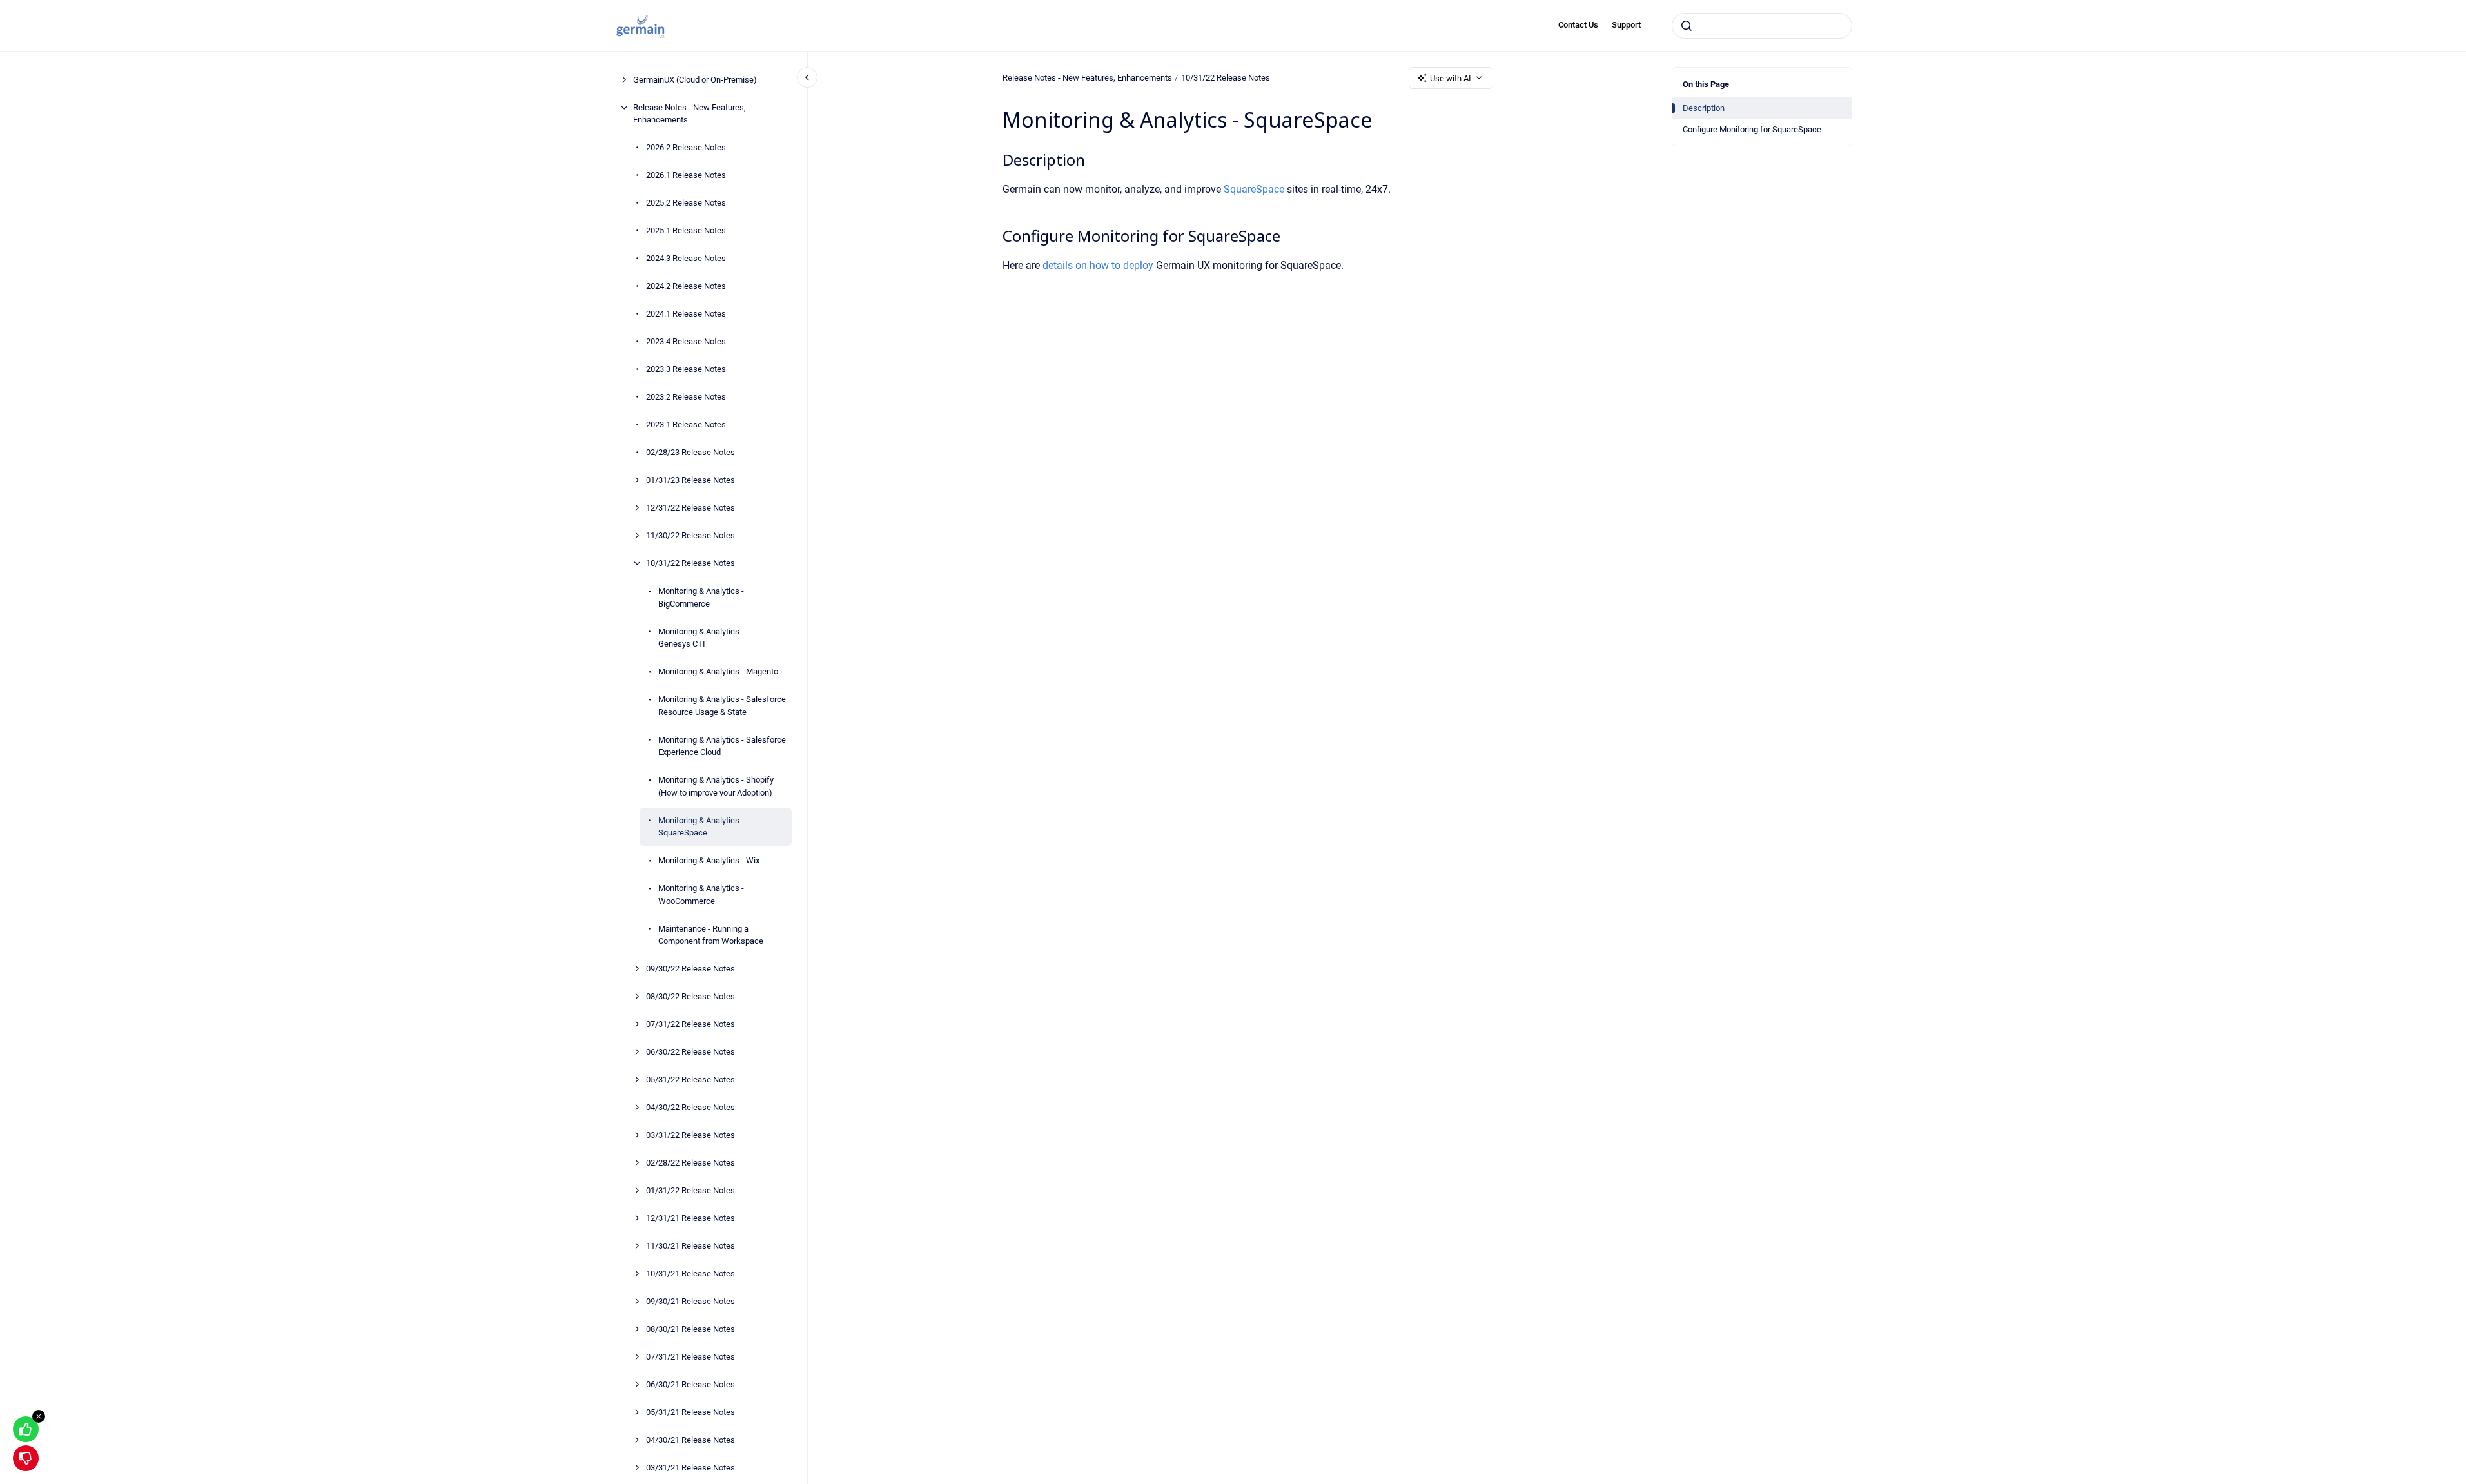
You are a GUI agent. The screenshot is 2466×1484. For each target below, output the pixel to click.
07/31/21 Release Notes (690, 1357)
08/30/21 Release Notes (690, 1329)
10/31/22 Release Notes (690, 563)
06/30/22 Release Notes (690, 1052)
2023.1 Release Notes (686, 425)
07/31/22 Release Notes (690, 1024)
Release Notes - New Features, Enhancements (690, 114)
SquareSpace (1255, 189)
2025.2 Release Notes (686, 203)
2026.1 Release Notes (686, 175)
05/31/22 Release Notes (690, 1079)
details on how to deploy (1099, 265)
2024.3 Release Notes (686, 258)
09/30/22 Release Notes (690, 969)
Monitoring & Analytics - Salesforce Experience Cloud (722, 746)
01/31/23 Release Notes (690, 480)
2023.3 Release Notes (686, 369)
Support (1626, 25)
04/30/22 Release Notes (690, 1107)
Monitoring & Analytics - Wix (709, 860)
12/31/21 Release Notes (690, 1218)
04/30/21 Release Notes (690, 1440)
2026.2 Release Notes (686, 147)
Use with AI (1451, 78)
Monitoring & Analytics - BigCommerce (701, 597)
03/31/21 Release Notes (690, 1468)
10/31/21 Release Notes (690, 1274)
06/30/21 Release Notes (690, 1384)
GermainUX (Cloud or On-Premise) (695, 80)
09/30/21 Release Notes (690, 1301)
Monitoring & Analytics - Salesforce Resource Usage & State (722, 706)
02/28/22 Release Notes (690, 1163)
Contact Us (1578, 25)
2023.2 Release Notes (686, 397)
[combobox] (1762, 26)
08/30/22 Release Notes (690, 996)
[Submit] (1687, 26)
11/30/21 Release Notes (690, 1246)
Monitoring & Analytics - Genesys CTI (701, 638)
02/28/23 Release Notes (690, 452)
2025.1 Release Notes (686, 230)
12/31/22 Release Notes (690, 508)
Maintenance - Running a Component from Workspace (711, 935)
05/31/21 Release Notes (690, 1412)
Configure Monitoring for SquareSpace (1752, 129)
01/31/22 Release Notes (690, 1190)
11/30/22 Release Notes (690, 535)
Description (1704, 108)
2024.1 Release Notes (686, 314)
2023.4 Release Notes (686, 341)
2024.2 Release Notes (686, 286)
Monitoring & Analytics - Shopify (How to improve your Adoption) (716, 786)
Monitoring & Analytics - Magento (718, 671)
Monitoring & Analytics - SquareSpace (701, 827)
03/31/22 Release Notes (690, 1135)
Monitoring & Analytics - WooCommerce (701, 894)
